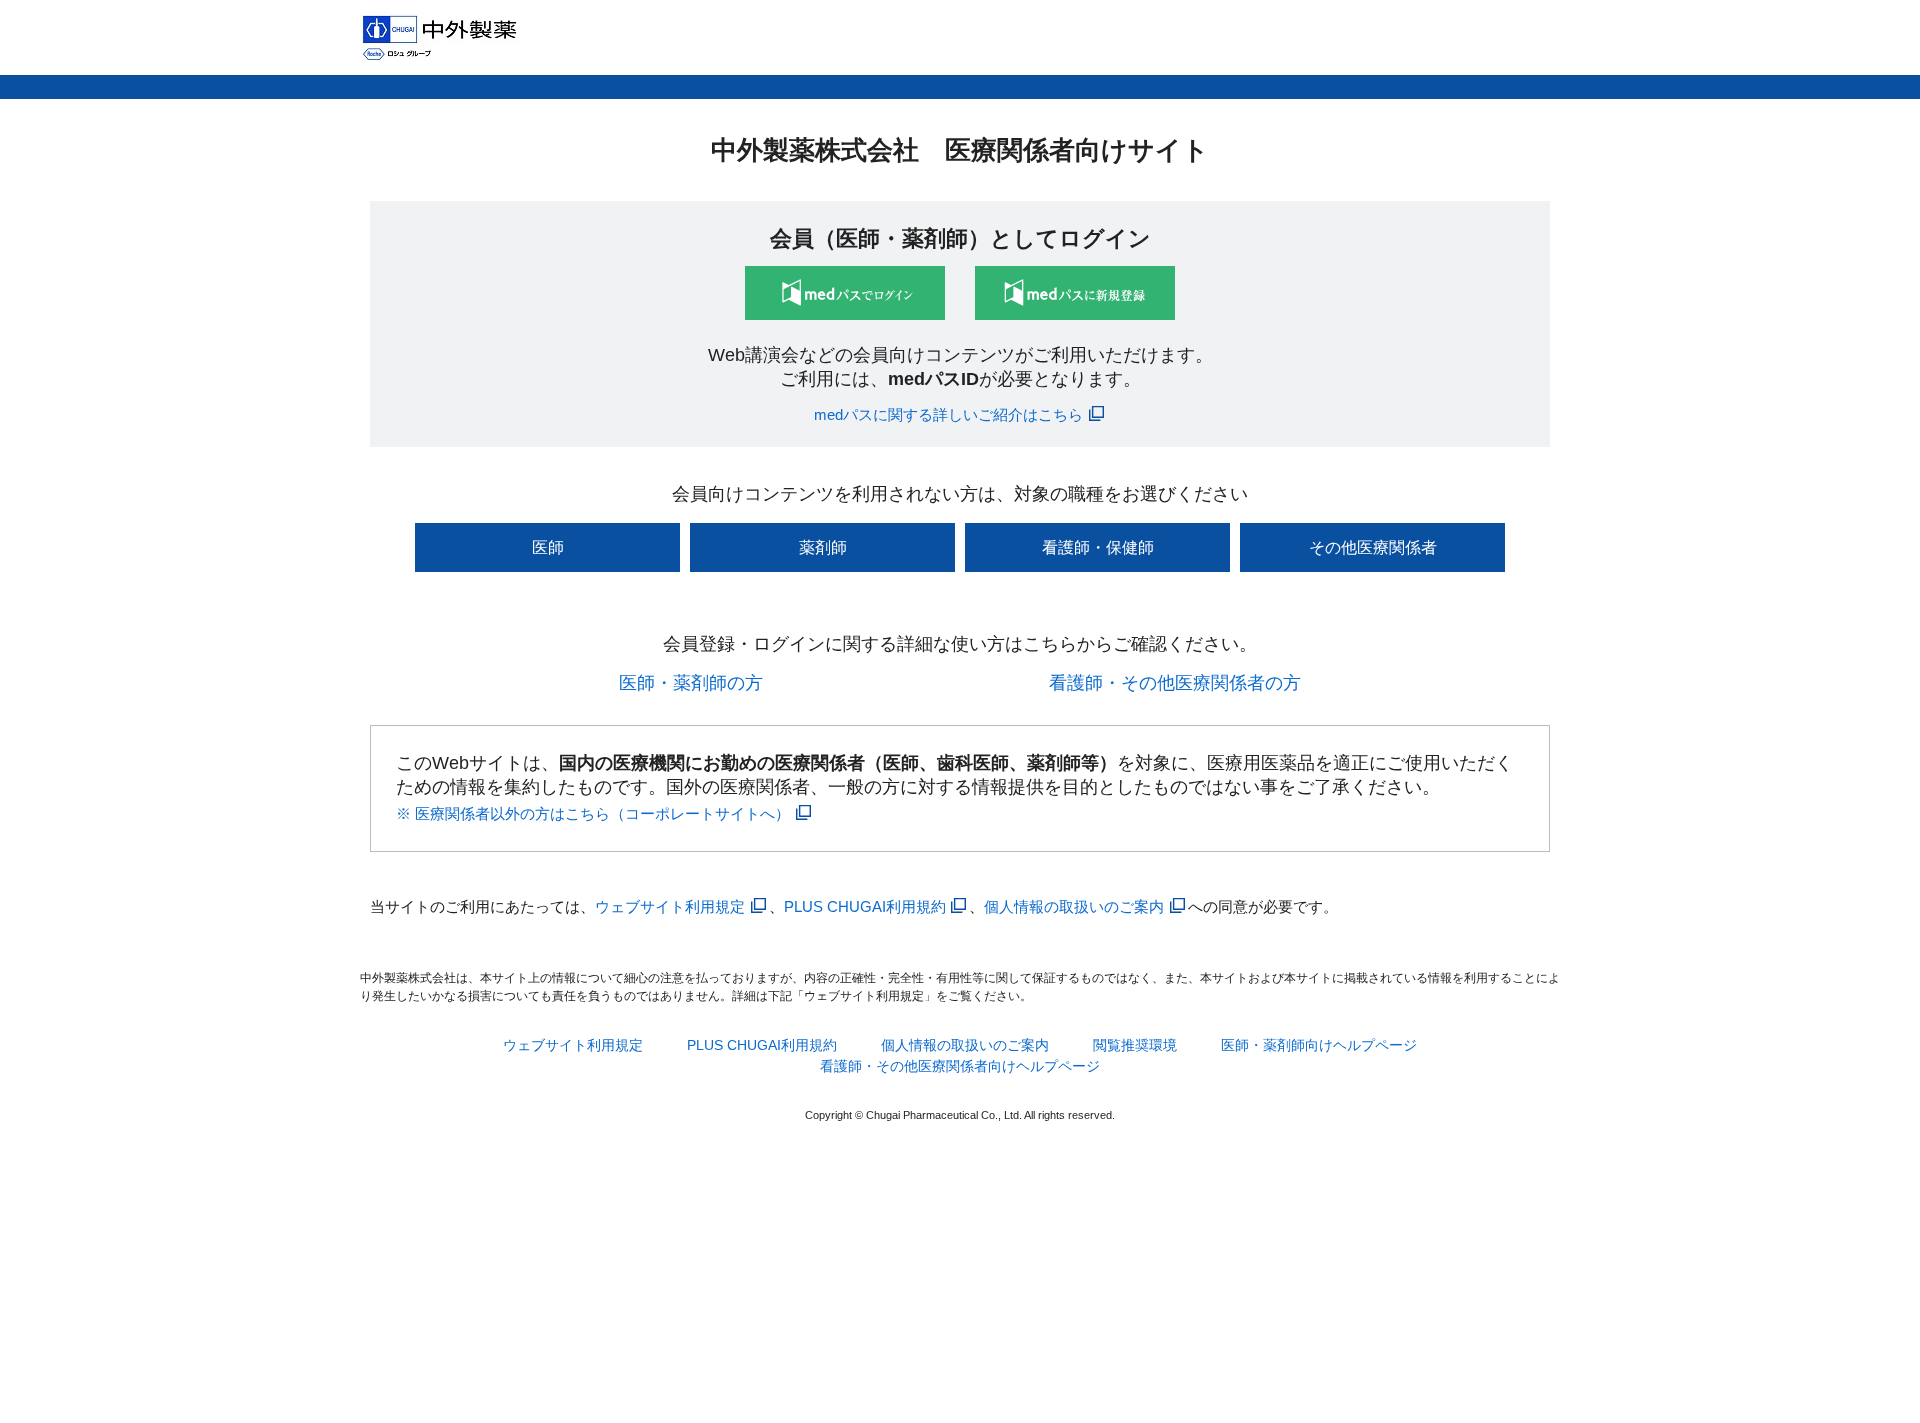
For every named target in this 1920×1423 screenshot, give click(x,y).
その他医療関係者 (1373, 547)
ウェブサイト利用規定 (670, 906)
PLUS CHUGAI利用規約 (865, 906)
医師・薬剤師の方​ (691, 683)
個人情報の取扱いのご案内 (1074, 906)
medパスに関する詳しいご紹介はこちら (948, 414)
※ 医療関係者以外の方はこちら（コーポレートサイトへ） (593, 813)
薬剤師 (823, 547)
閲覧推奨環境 (1135, 1045)
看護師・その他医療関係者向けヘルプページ (960, 1066)
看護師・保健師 (1098, 547)
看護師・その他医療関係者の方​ (1175, 683)
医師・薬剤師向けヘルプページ (1319, 1045)
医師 (548, 547)
